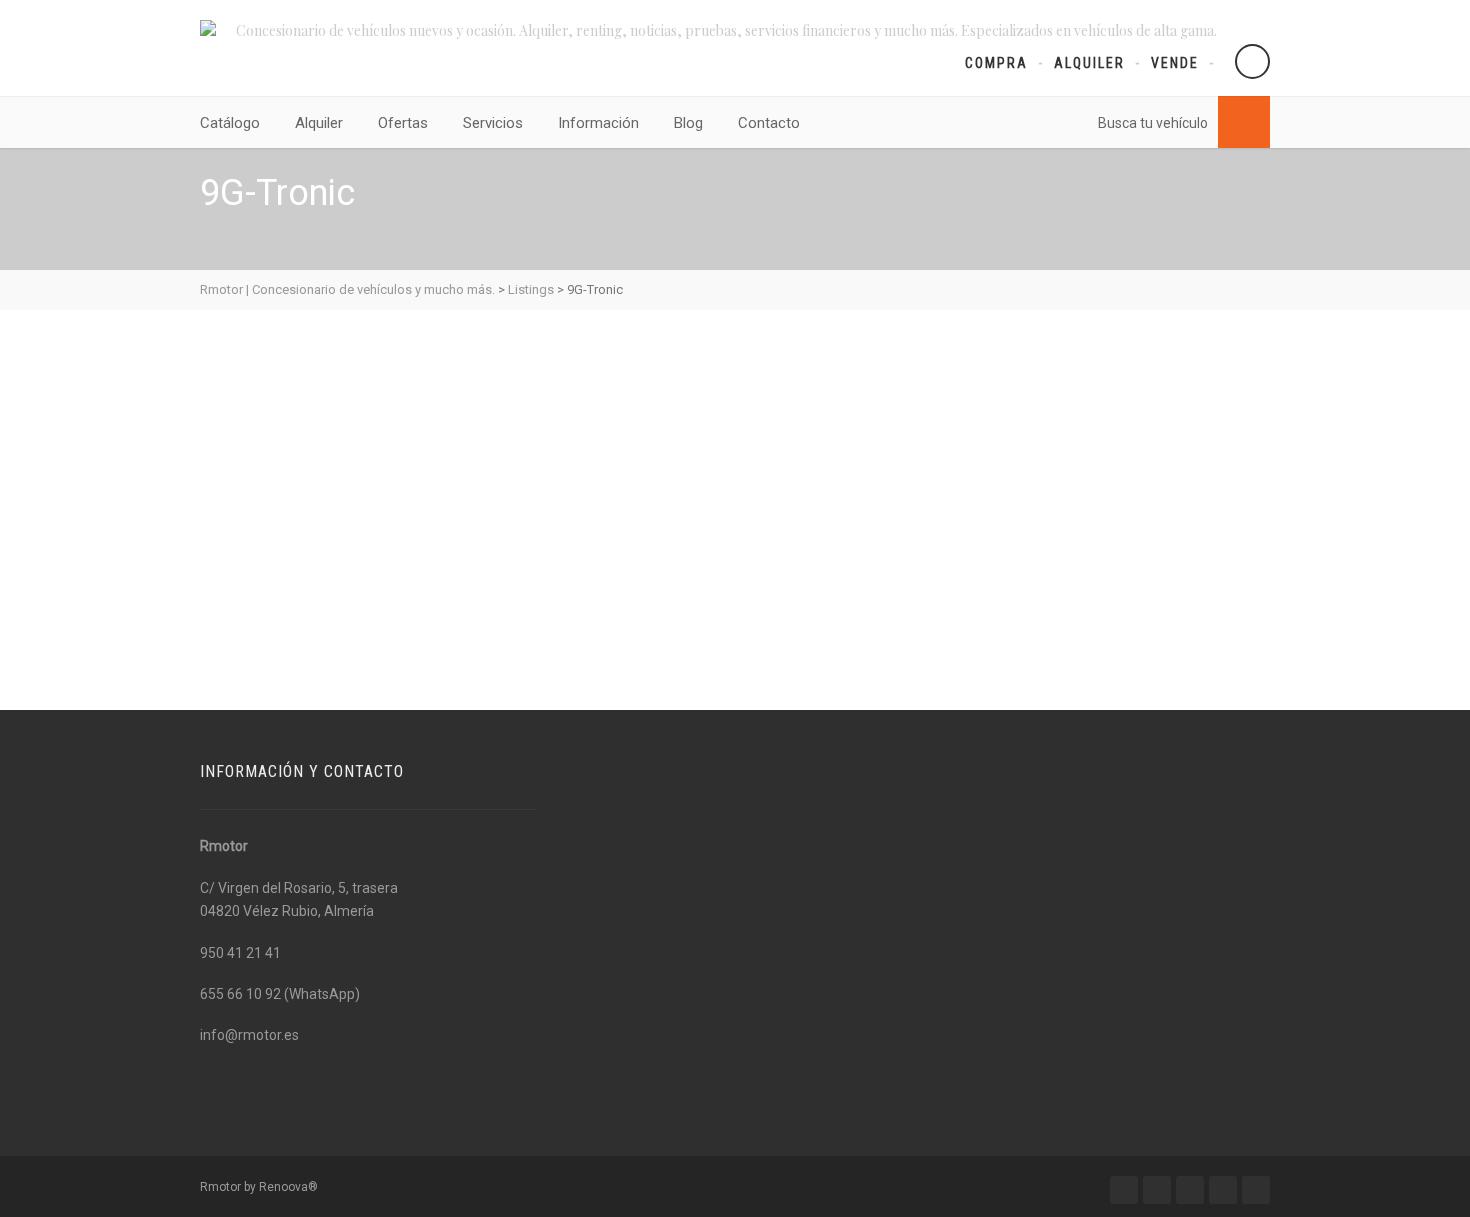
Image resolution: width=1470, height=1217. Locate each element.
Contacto (769, 123)
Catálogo (230, 123)
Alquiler (1089, 63)
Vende (1175, 63)
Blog (688, 123)
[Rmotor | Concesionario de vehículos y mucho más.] (208, 28)
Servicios (493, 123)
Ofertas (403, 123)
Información (598, 123)
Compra (996, 63)
